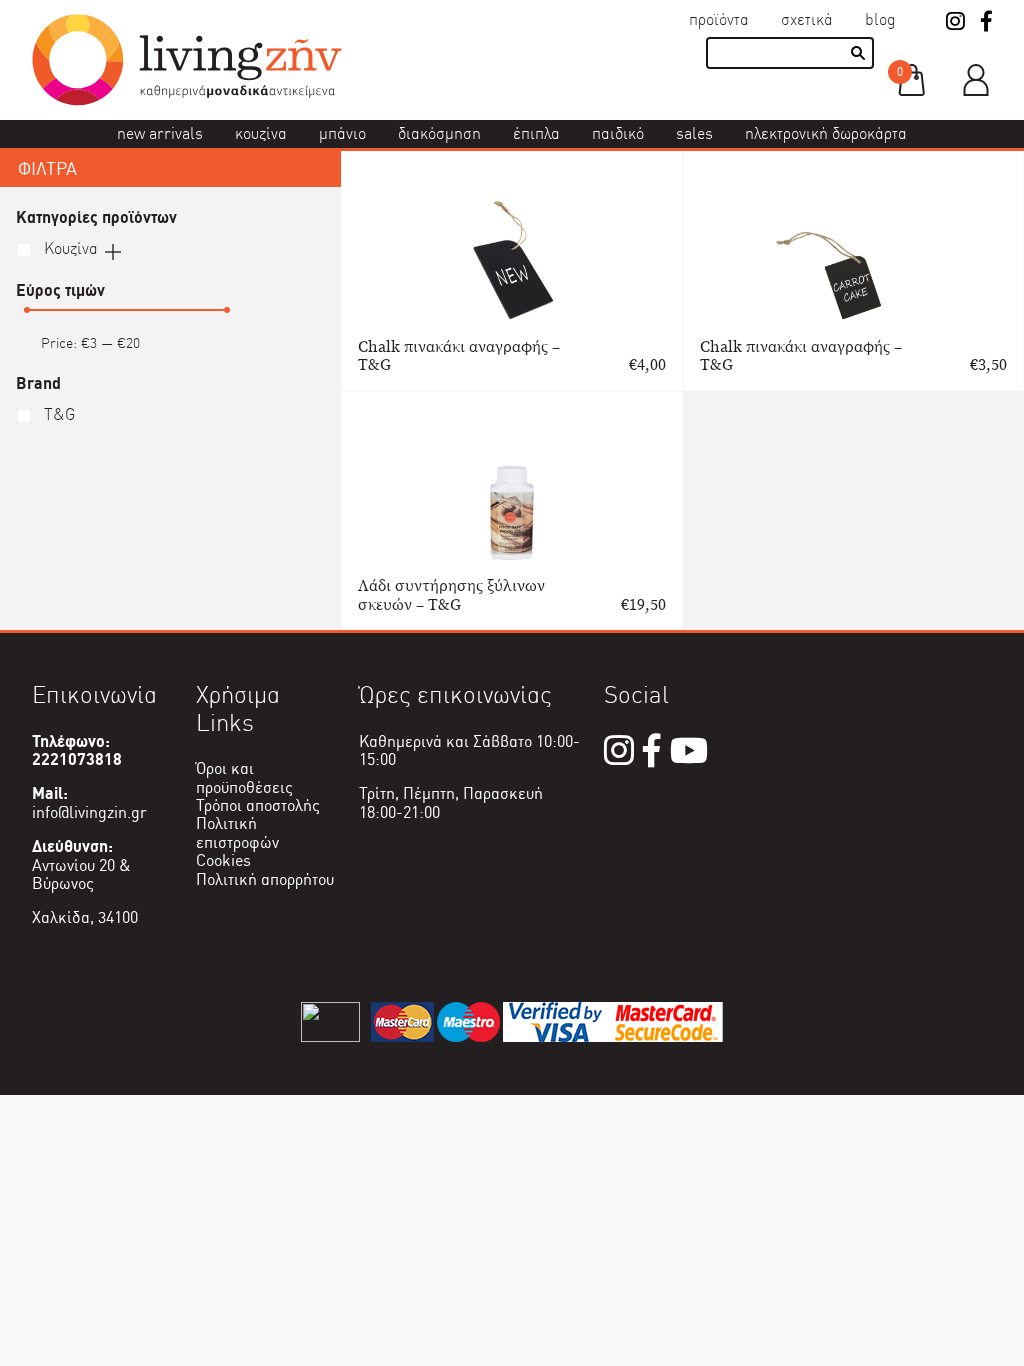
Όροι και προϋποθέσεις (244, 777)
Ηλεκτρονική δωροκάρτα (826, 133)
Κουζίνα (261, 133)
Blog (880, 19)
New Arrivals (160, 133)
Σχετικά (807, 19)
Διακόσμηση (439, 133)
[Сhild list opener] (113, 250)
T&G (57, 414)
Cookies (223, 860)
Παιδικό (618, 133)
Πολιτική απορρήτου (265, 879)
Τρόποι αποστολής (258, 805)
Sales (694, 133)
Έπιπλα (536, 133)
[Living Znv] (187, 100)
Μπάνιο (342, 133)
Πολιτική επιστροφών (237, 832)
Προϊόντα (719, 19)
